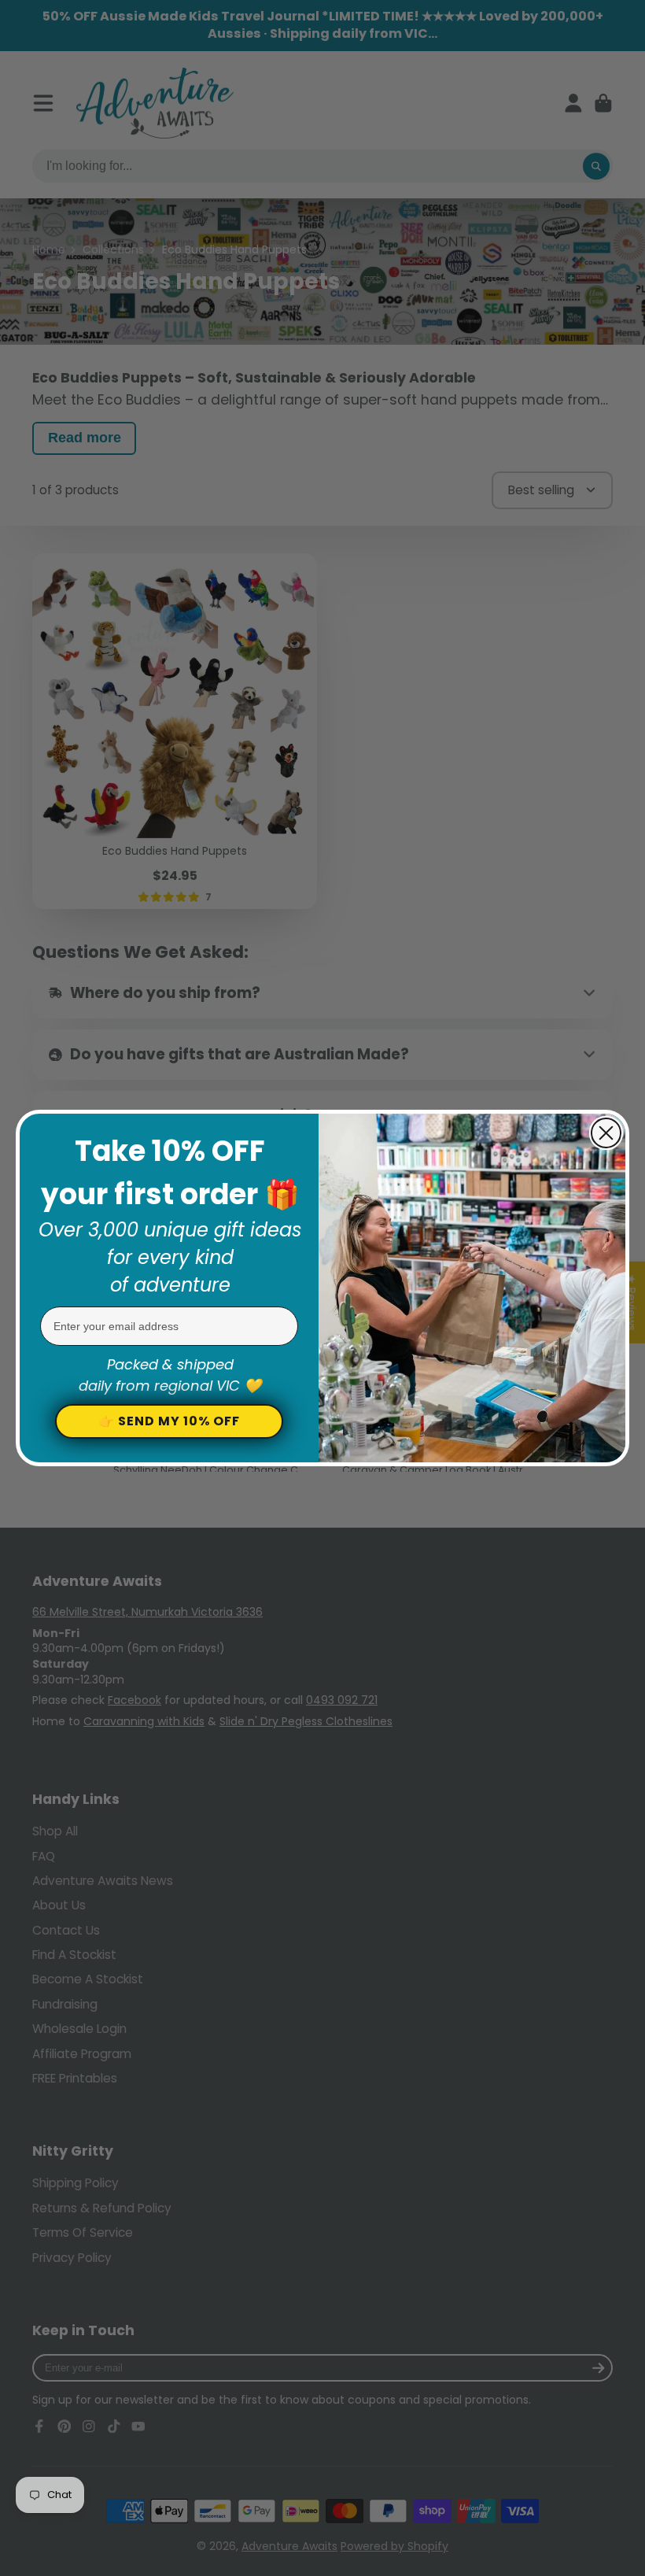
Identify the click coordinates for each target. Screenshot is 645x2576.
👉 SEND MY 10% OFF (169, 1421)
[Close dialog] (606, 1133)
